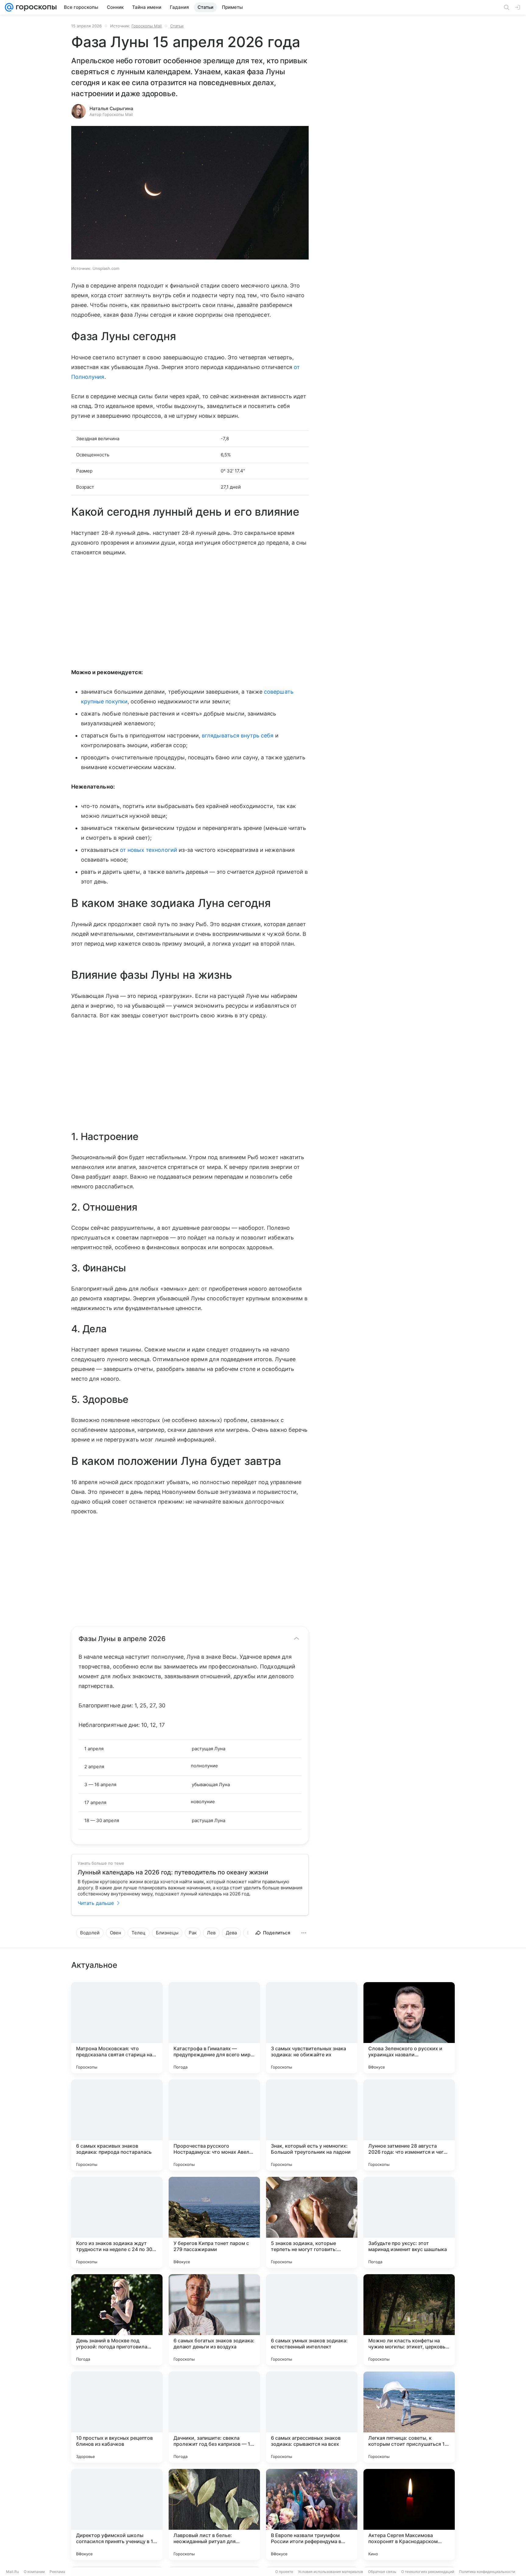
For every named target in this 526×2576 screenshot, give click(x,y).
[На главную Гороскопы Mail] (35, 7)
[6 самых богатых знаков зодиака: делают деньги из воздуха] (214, 2320)
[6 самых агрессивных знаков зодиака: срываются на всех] (312, 2417)
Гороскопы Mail (147, 26)
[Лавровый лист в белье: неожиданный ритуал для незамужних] (214, 2515)
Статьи (177, 26)
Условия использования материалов (331, 2572)
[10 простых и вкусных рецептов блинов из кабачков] (117, 2417)
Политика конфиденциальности (487, 2572)
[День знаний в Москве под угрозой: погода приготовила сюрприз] (117, 2320)
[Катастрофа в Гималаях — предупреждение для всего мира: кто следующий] (214, 2028)
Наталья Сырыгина (111, 108)
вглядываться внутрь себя (238, 736)
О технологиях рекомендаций (428, 2572)
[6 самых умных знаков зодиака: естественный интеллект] (312, 2320)
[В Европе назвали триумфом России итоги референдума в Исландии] (312, 2515)
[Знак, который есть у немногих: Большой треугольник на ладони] (312, 2125)
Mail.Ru (12, 2572)
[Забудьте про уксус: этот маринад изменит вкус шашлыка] (409, 2222)
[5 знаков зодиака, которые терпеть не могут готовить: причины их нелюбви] (312, 2222)
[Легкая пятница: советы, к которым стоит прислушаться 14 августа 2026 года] (409, 2417)
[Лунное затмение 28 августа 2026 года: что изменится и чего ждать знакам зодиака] (409, 2125)
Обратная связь (382, 2572)
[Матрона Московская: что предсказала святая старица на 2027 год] (117, 2028)
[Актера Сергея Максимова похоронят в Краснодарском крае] (409, 2515)
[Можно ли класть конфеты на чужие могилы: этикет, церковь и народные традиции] (409, 2320)
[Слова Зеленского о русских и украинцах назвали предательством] (409, 2028)
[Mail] (9, 7)
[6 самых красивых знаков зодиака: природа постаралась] (117, 2125)
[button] (190, 193)
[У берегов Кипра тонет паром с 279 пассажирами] (214, 2222)
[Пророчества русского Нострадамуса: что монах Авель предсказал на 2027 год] (214, 2125)
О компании (34, 2572)
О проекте (284, 2572)
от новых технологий (149, 850)
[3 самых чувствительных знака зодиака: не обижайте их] (312, 2028)
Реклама (57, 2572)
